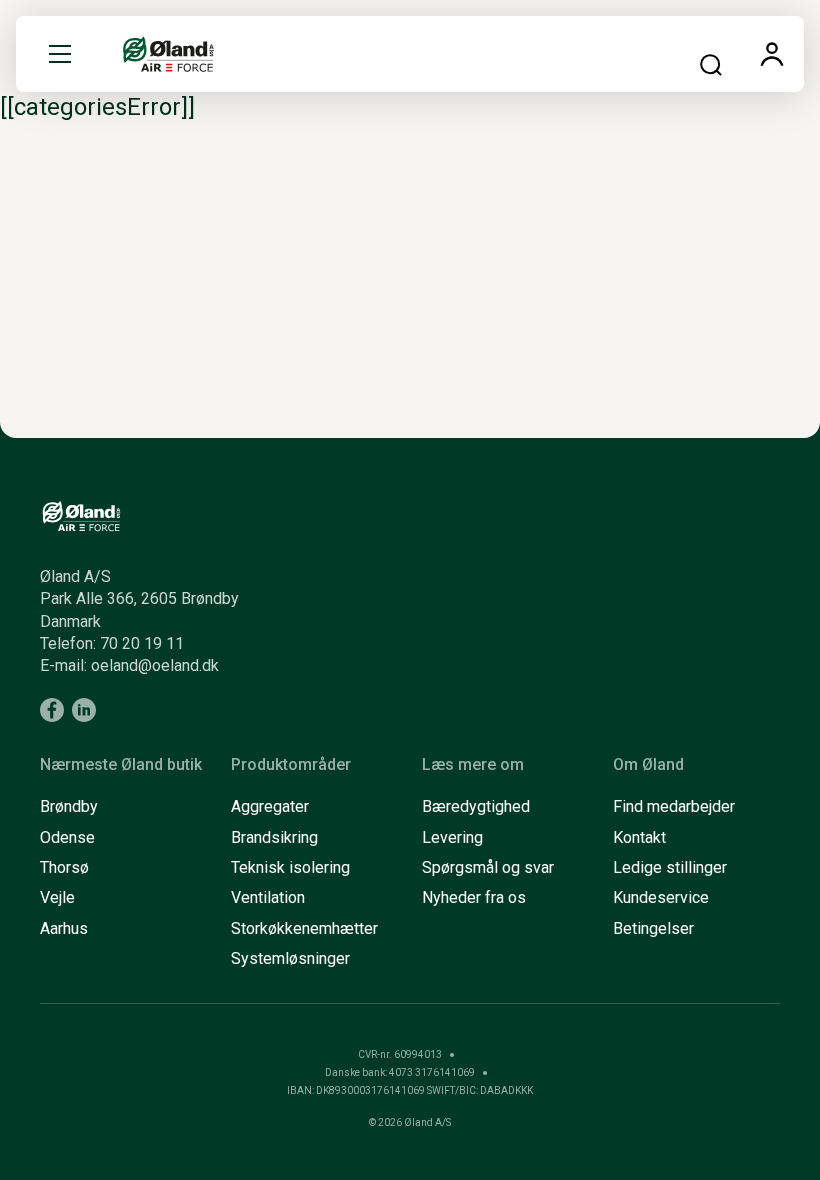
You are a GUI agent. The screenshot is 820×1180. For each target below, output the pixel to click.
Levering (452, 837)
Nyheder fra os (474, 897)
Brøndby (69, 806)
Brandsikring (274, 837)
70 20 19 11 (142, 643)
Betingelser (653, 928)
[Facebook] (52, 710)
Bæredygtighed (476, 806)
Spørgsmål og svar (488, 867)
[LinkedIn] (84, 710)
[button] (60, 54)
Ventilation (268, 897)
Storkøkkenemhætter (304, 928)
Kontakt (639, 837)
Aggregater (270, 806)
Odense (67, 837)
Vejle (57, 897)
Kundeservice (661, 897)
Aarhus (64, 928)
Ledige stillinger (670, 867)
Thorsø (64, 867)
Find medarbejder (674, 806)
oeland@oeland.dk (155, 665)
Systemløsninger (290, 958)
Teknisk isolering (290, 867)
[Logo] (168, 54)
